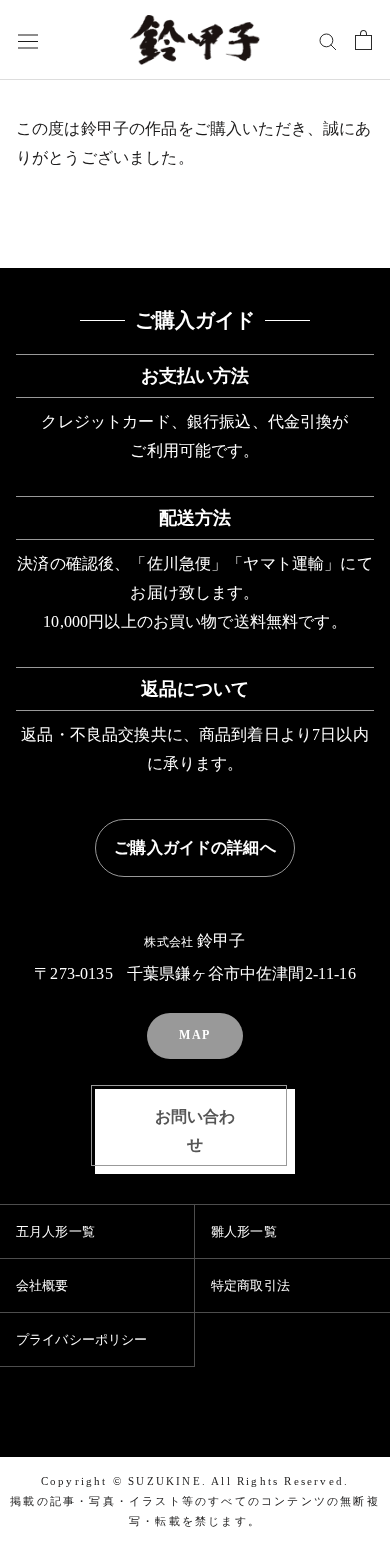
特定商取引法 (250, 1285)
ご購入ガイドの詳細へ (195, 847)
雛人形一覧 (244, 1231)
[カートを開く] (363, 40)
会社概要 (42, 1285)
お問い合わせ (195, 1131)
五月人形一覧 (55, 1231)
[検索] (328, 40)
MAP (195, 1035)
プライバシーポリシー (82, 1339)
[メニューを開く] (28, 40)
